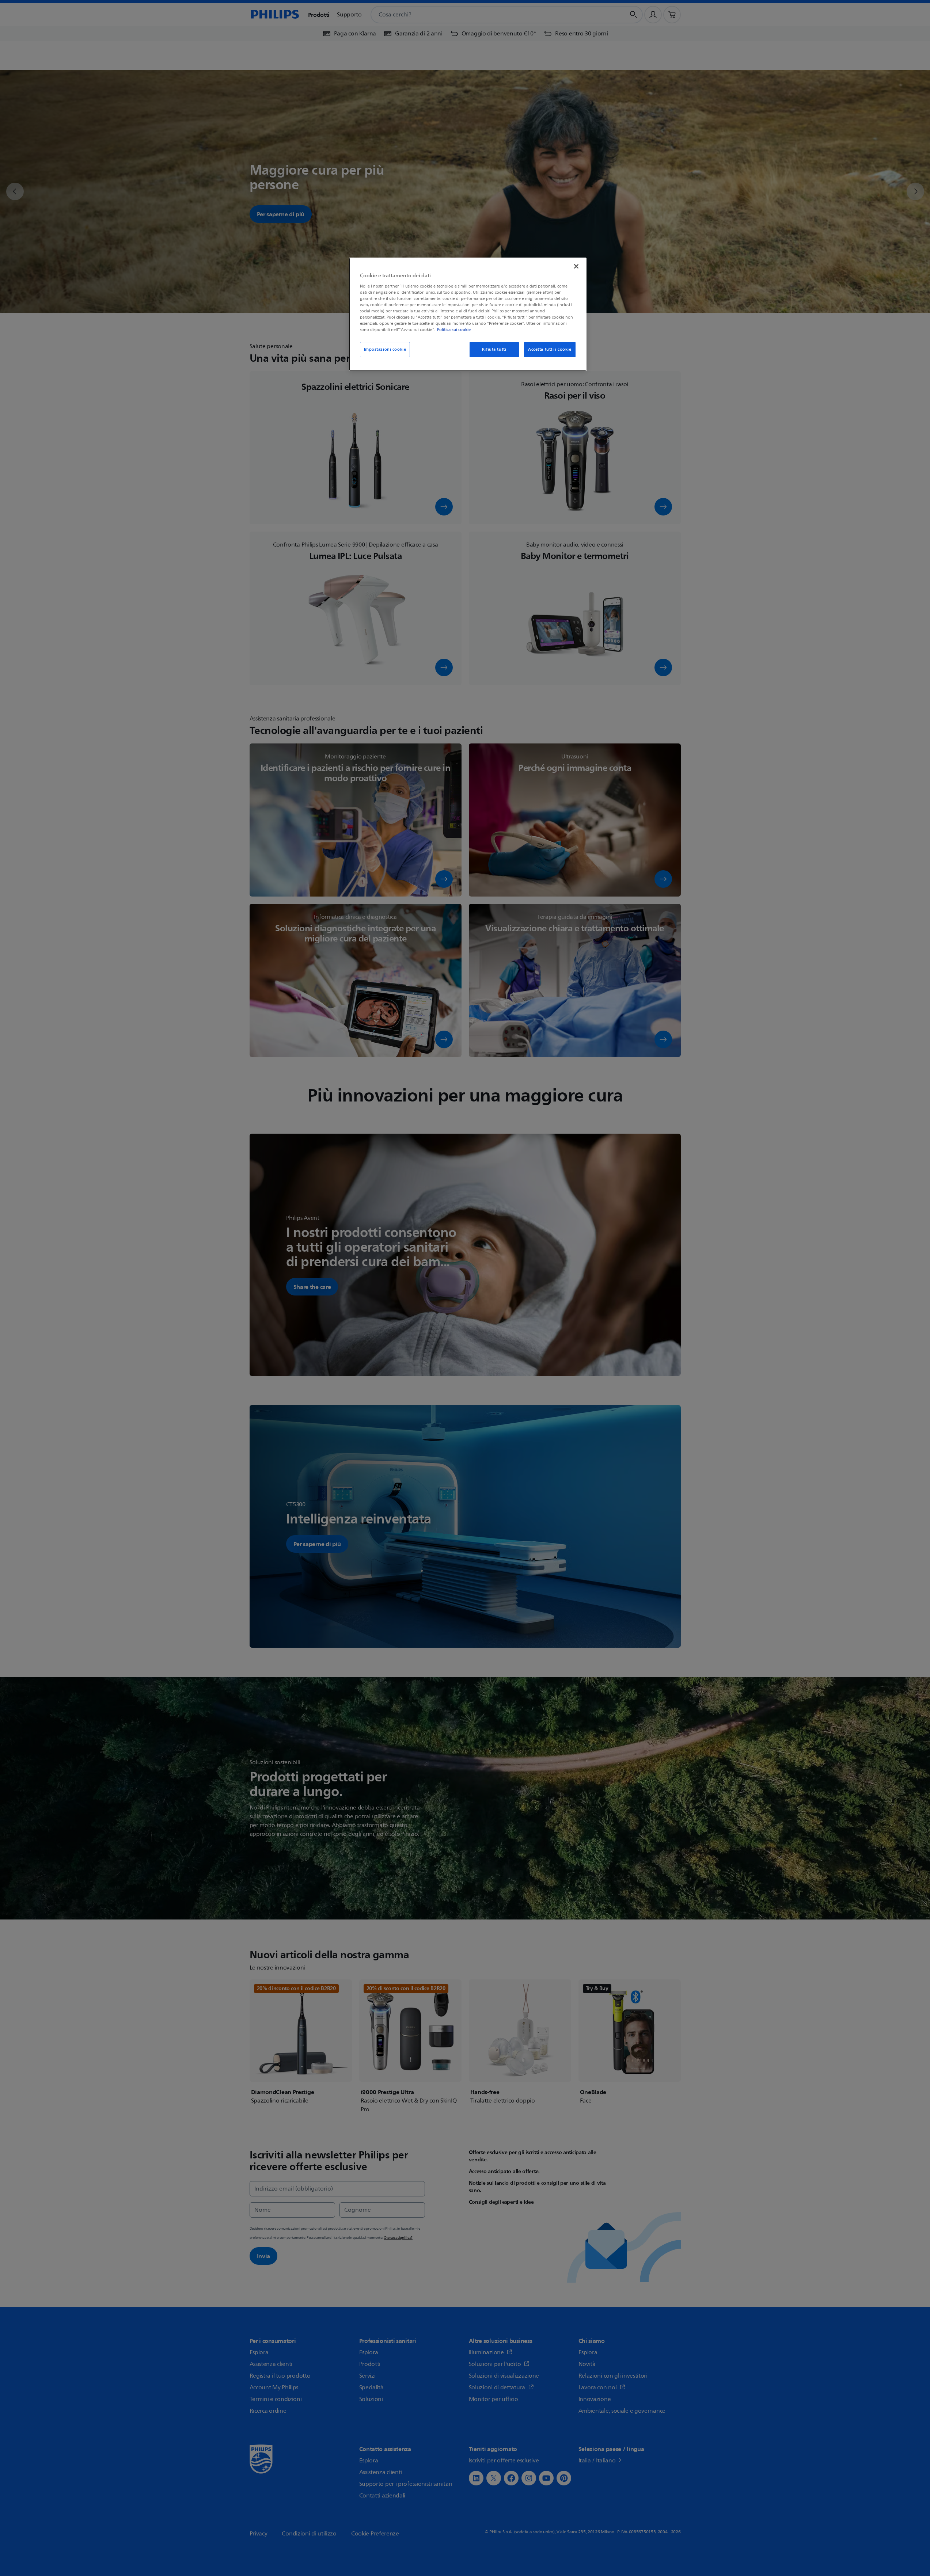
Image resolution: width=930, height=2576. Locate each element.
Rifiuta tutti (494, 349)
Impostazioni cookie (385, 349)
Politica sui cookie (454, 330)
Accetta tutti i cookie (550, 349)
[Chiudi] (576, 266)
